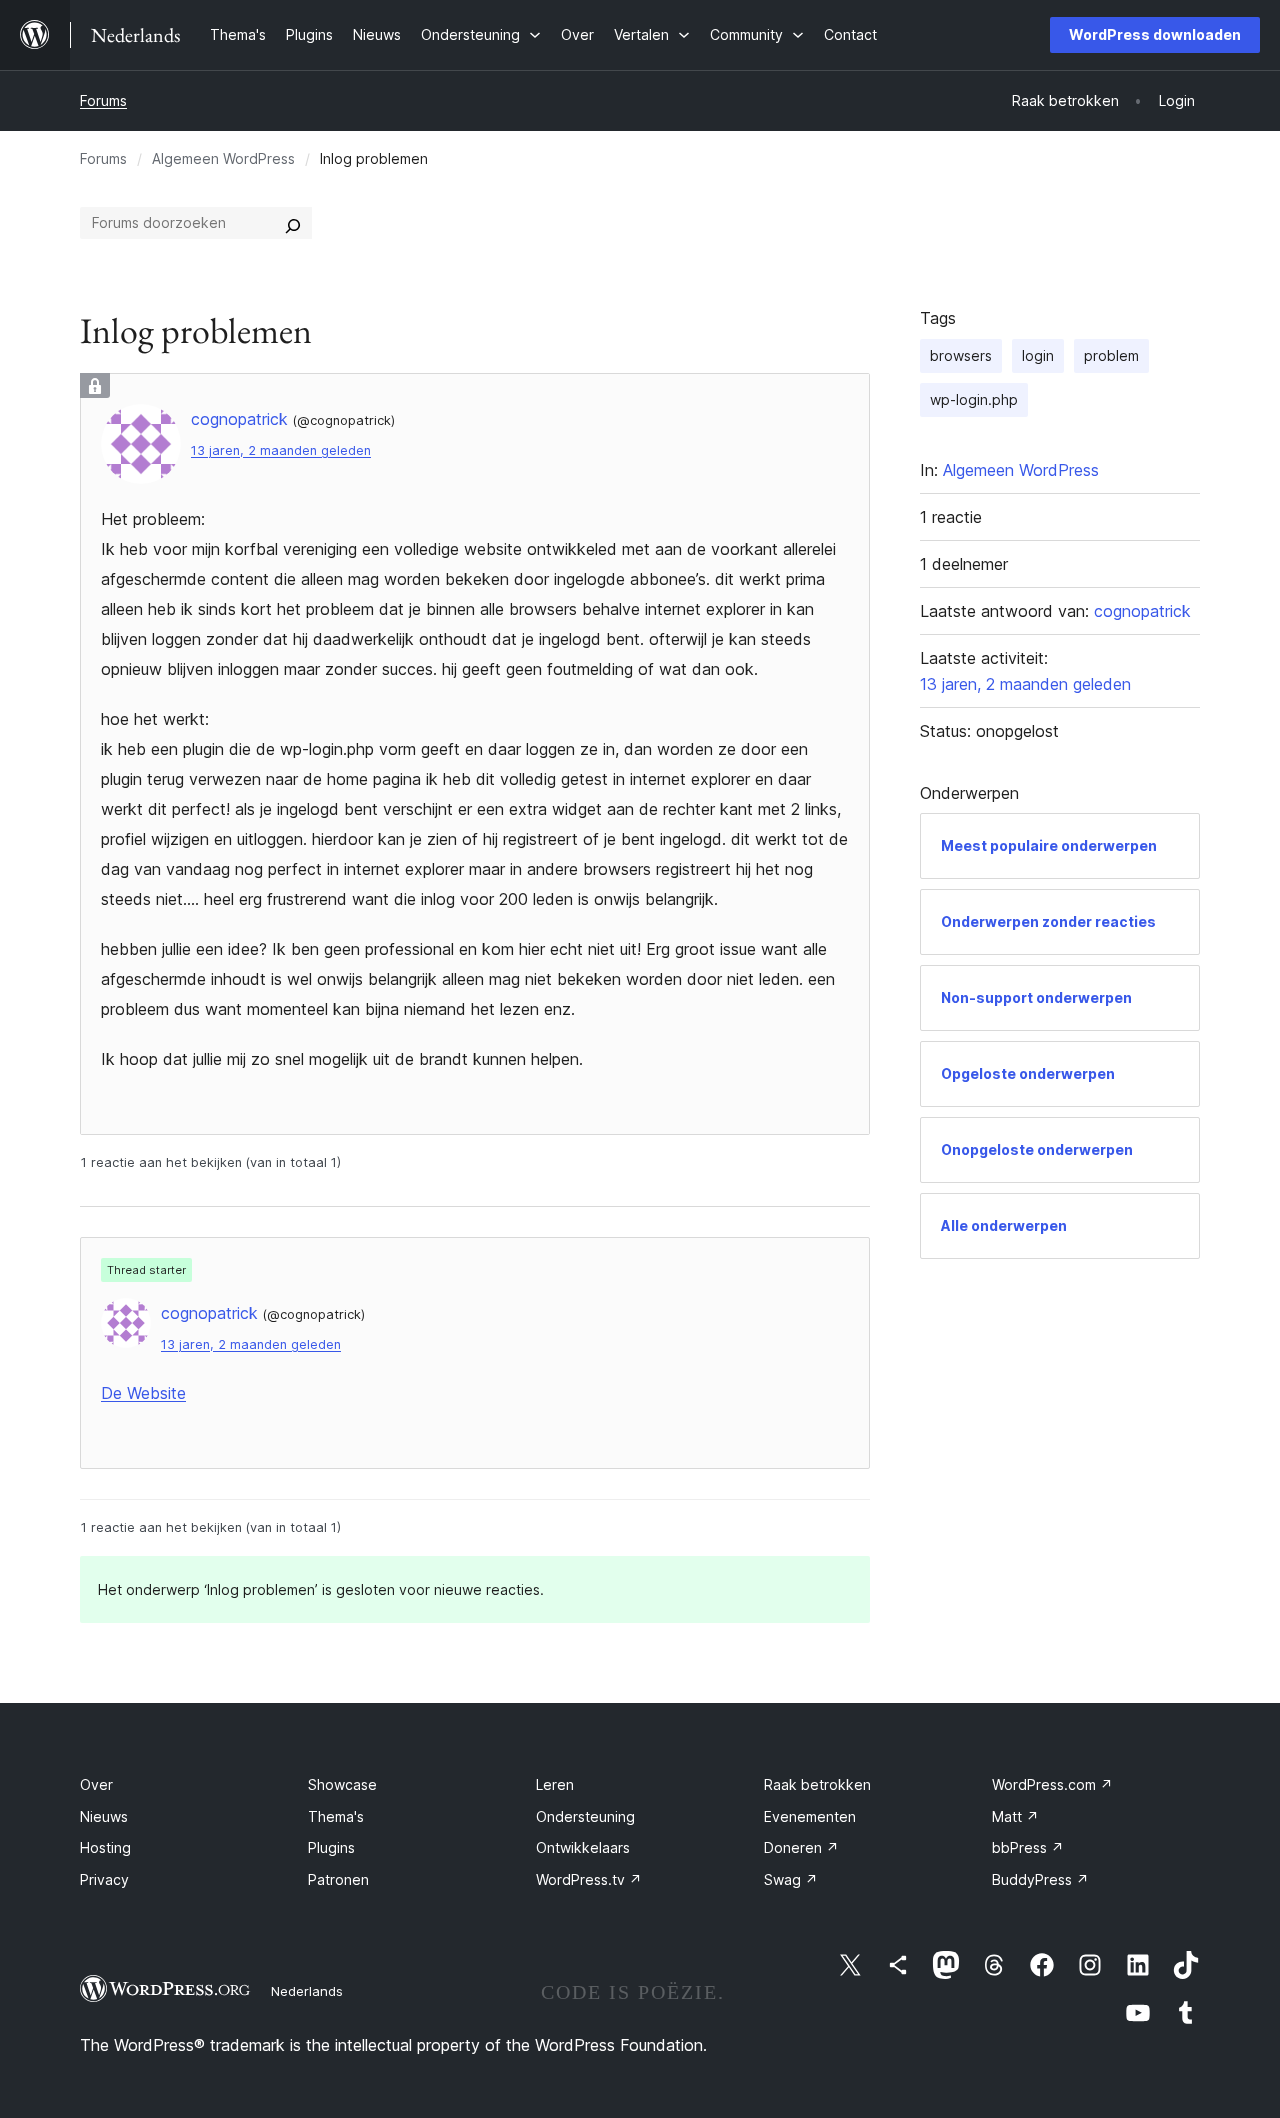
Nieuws (104, 1816)
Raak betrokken (817, 1784)
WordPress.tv (589, 1879)
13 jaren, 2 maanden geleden (281, 450)
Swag (791, 1879)
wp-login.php (974, 399)
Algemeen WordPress (223, 158)
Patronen (338, 1879)
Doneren (801, 1847)
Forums (103, 100)
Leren (555, 1784)
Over (96, 1784)
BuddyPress (1040, 1879)
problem (1111, 355)
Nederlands (307, 1991)
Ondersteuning (585, 1816)
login (1038, 355)
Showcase (342, 1784)
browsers (961, 355)
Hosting (105, 1847)
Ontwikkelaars (583, 1847)
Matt (1015, 1816)
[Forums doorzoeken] (293, 223)
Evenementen (810, 1816)
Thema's (336, 1816)
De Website (143, 1393)
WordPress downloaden (1155, 34)
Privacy (104, 1879)
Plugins (331, 1847)
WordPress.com (1052, 1784)
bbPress (1028, 1847)
